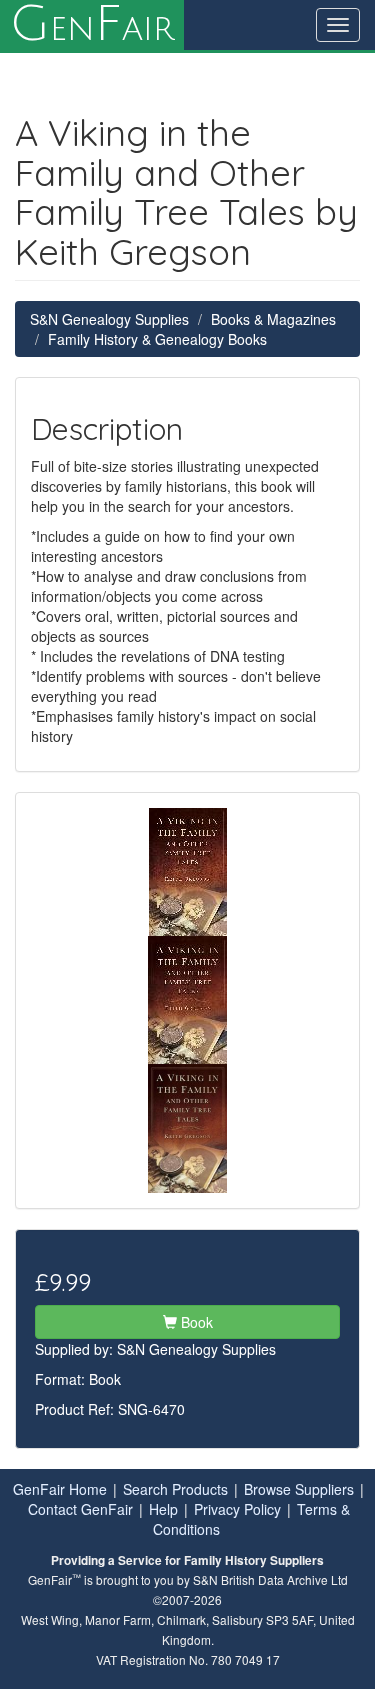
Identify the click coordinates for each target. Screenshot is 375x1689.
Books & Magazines (273, 319)
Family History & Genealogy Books (157, 339)
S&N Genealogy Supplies (109, 319)
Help (163, 1509)
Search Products (175, 1489)
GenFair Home (60, 1489)
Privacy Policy (237, 1509)
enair (92, 25)
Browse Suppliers (299, 1489)
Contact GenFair (80, 1509)
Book (195, 1322)
